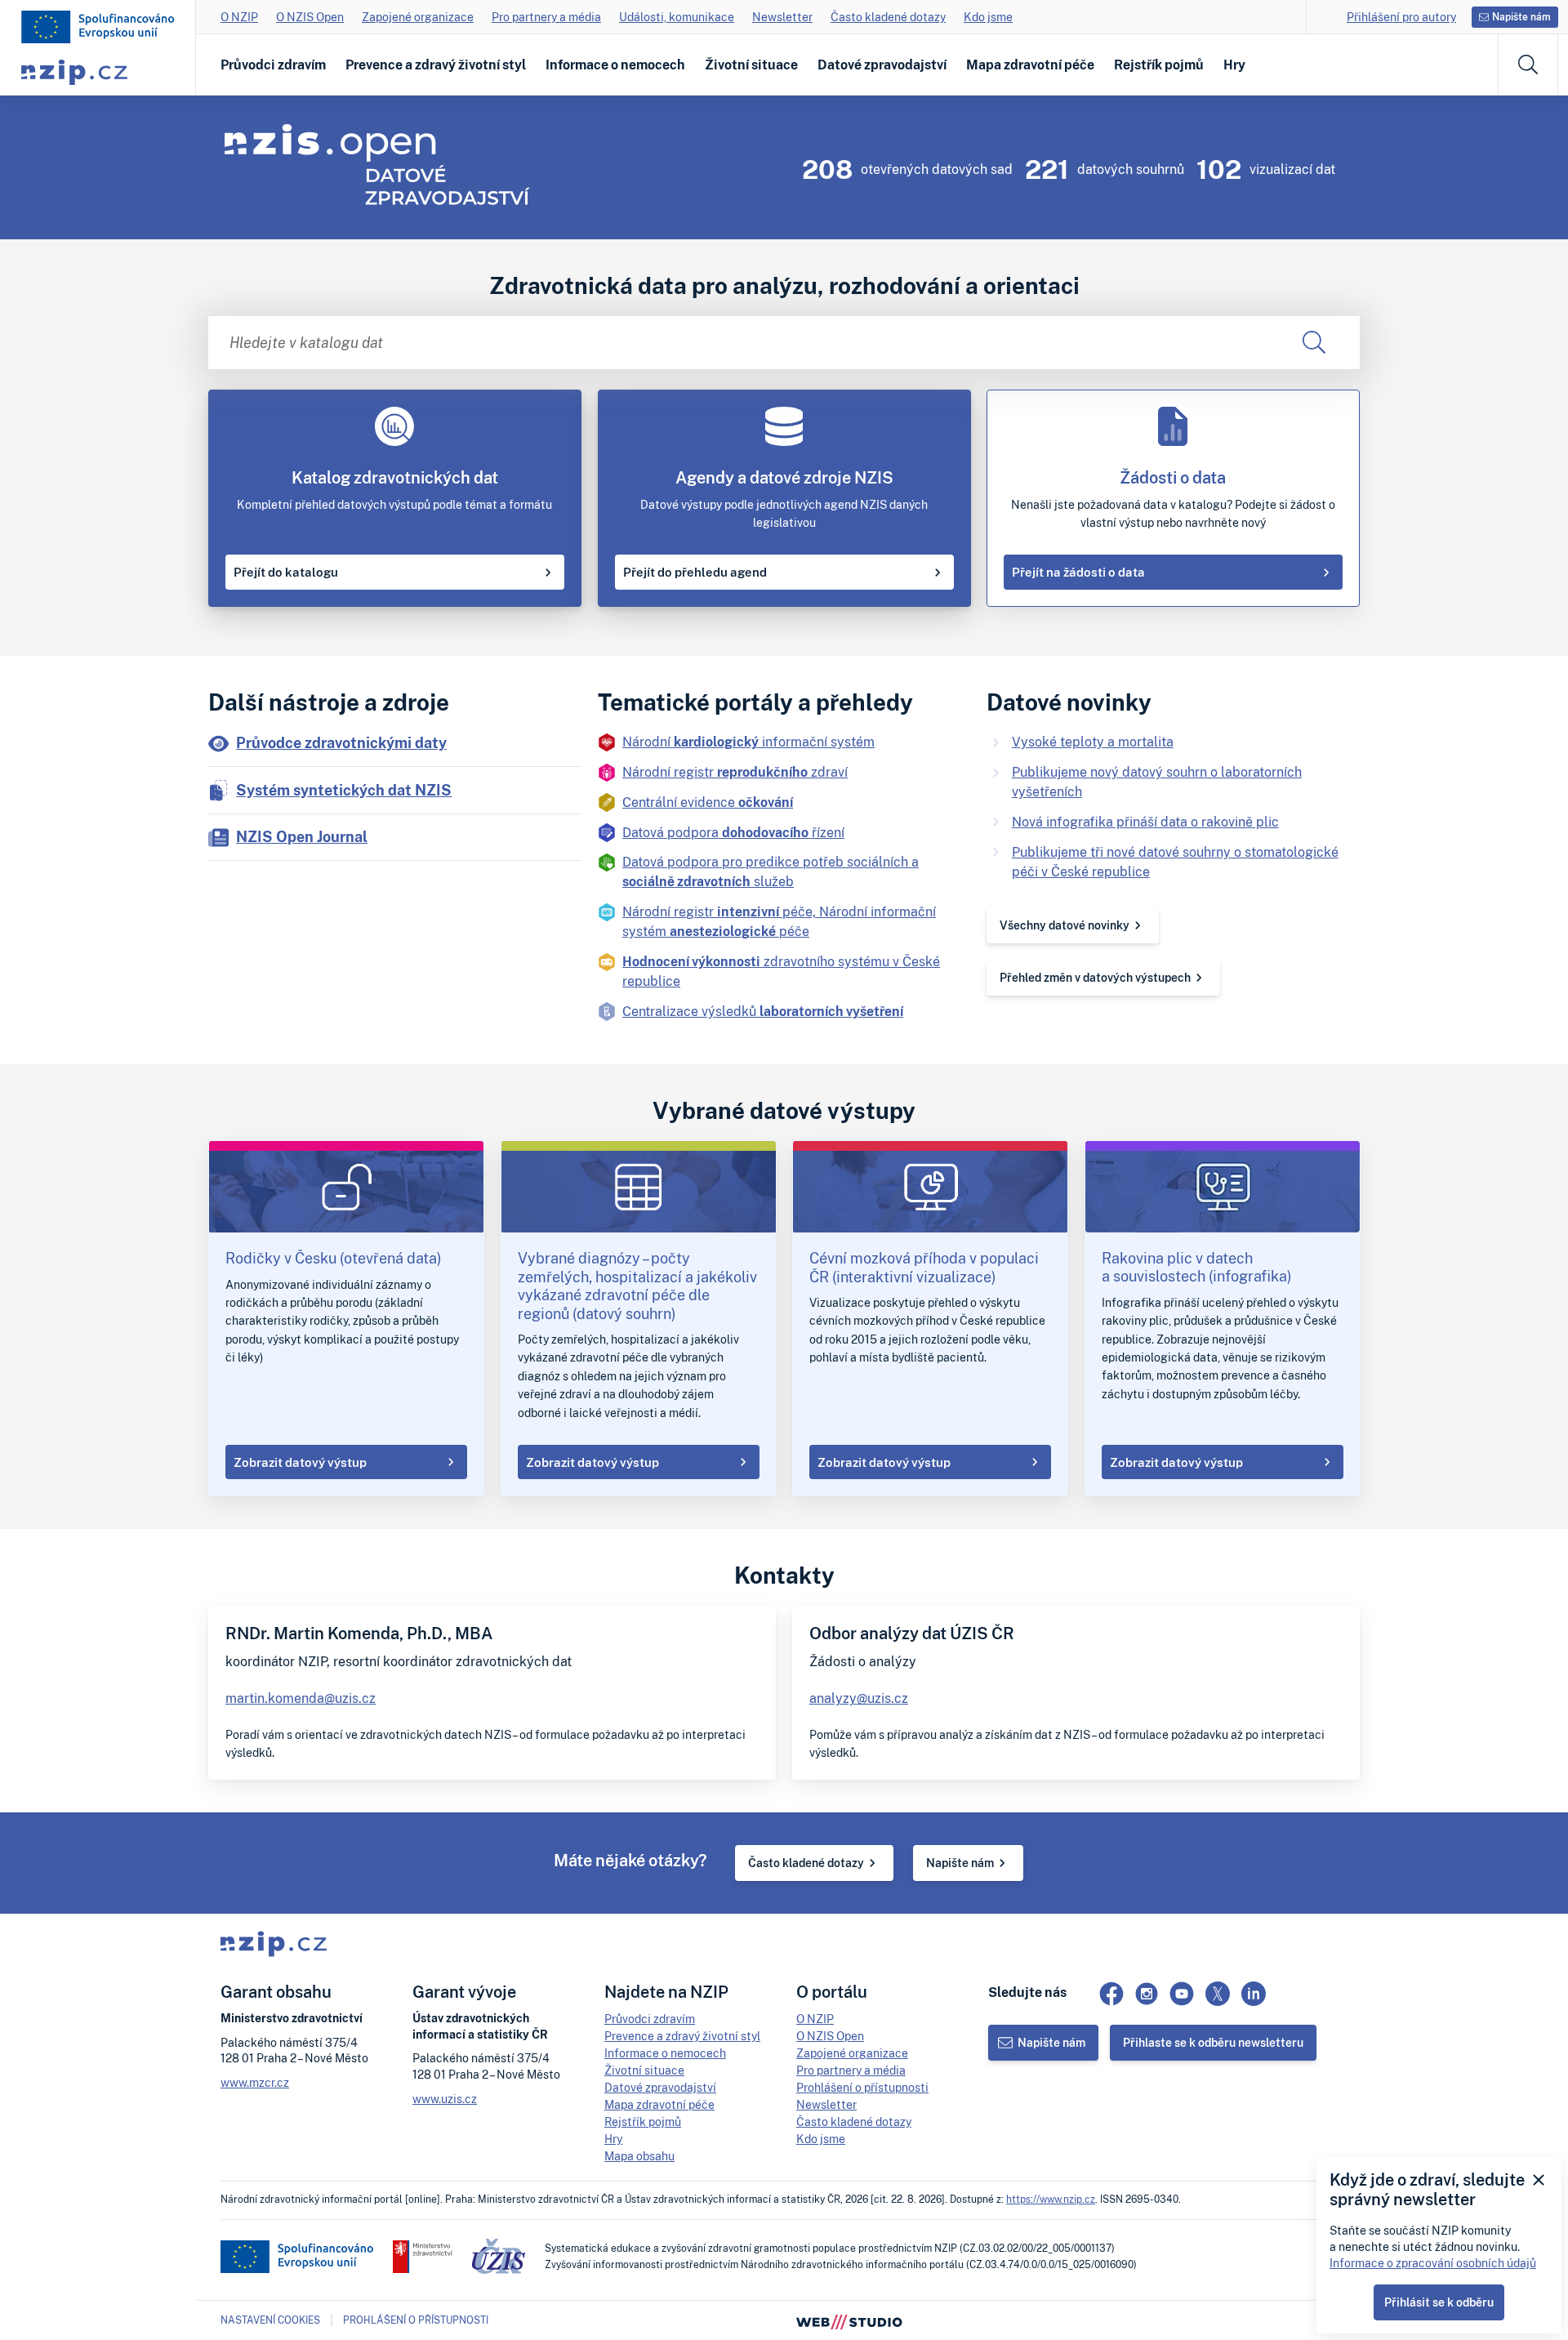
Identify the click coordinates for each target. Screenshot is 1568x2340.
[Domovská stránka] (98, 27)
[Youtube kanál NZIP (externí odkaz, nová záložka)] (1182, 1994)
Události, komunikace (677, 17)
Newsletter (782, 17)
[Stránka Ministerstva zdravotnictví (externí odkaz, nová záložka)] (423, 2257)
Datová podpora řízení (733, 832)
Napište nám (960, 1863)
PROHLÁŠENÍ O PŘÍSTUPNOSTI (416, 2320)
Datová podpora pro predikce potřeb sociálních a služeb (771, 871)
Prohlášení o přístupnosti (862, 2087)
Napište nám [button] (1521, 17)
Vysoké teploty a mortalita (1093, 742)
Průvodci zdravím (273, 65)
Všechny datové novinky (1065, 925)
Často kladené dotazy (888, 17)
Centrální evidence (708, 802)
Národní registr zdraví (735, 772)
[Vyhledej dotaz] (1314, 343)
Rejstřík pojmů (1159, 65)
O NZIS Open (310, 17)
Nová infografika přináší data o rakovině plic (1145, 822)
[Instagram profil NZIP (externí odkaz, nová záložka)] (1147, 1994)
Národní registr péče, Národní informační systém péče (779, 921)
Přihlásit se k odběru (1439, 2302)
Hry (1234, 65)
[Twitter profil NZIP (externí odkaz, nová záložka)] (1218, 1994)
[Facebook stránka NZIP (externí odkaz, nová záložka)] (1111, 1994)
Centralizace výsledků (763, 1011)
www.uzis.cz (445, 2099)
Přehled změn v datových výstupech (1095, 977)
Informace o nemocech (615, 65)
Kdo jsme (988, 17)
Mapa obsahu (639, 2156)
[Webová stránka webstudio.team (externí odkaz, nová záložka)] (849, 2320)
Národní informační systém (748, 742)
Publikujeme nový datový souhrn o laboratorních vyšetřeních (1157, 782)
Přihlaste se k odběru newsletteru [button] (1213, 2042)
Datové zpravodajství (882, 65)
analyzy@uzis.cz (859, 1698)
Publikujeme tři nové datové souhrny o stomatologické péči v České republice (1175, 862)
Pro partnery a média (546, 17)
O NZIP (239, 17)
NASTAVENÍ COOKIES (270, 2320)
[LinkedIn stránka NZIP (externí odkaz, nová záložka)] (1254, 1994)
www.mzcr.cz (255, 2082)
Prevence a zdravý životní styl (436, 65)
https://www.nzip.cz (1051, 2199)
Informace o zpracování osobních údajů (1433, 2263)
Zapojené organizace (418, 17)
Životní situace (751, 65)
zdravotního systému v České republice (781, 971)
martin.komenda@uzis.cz (301, 1698)
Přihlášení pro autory (1401, 17)
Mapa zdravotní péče (1030, 65)
